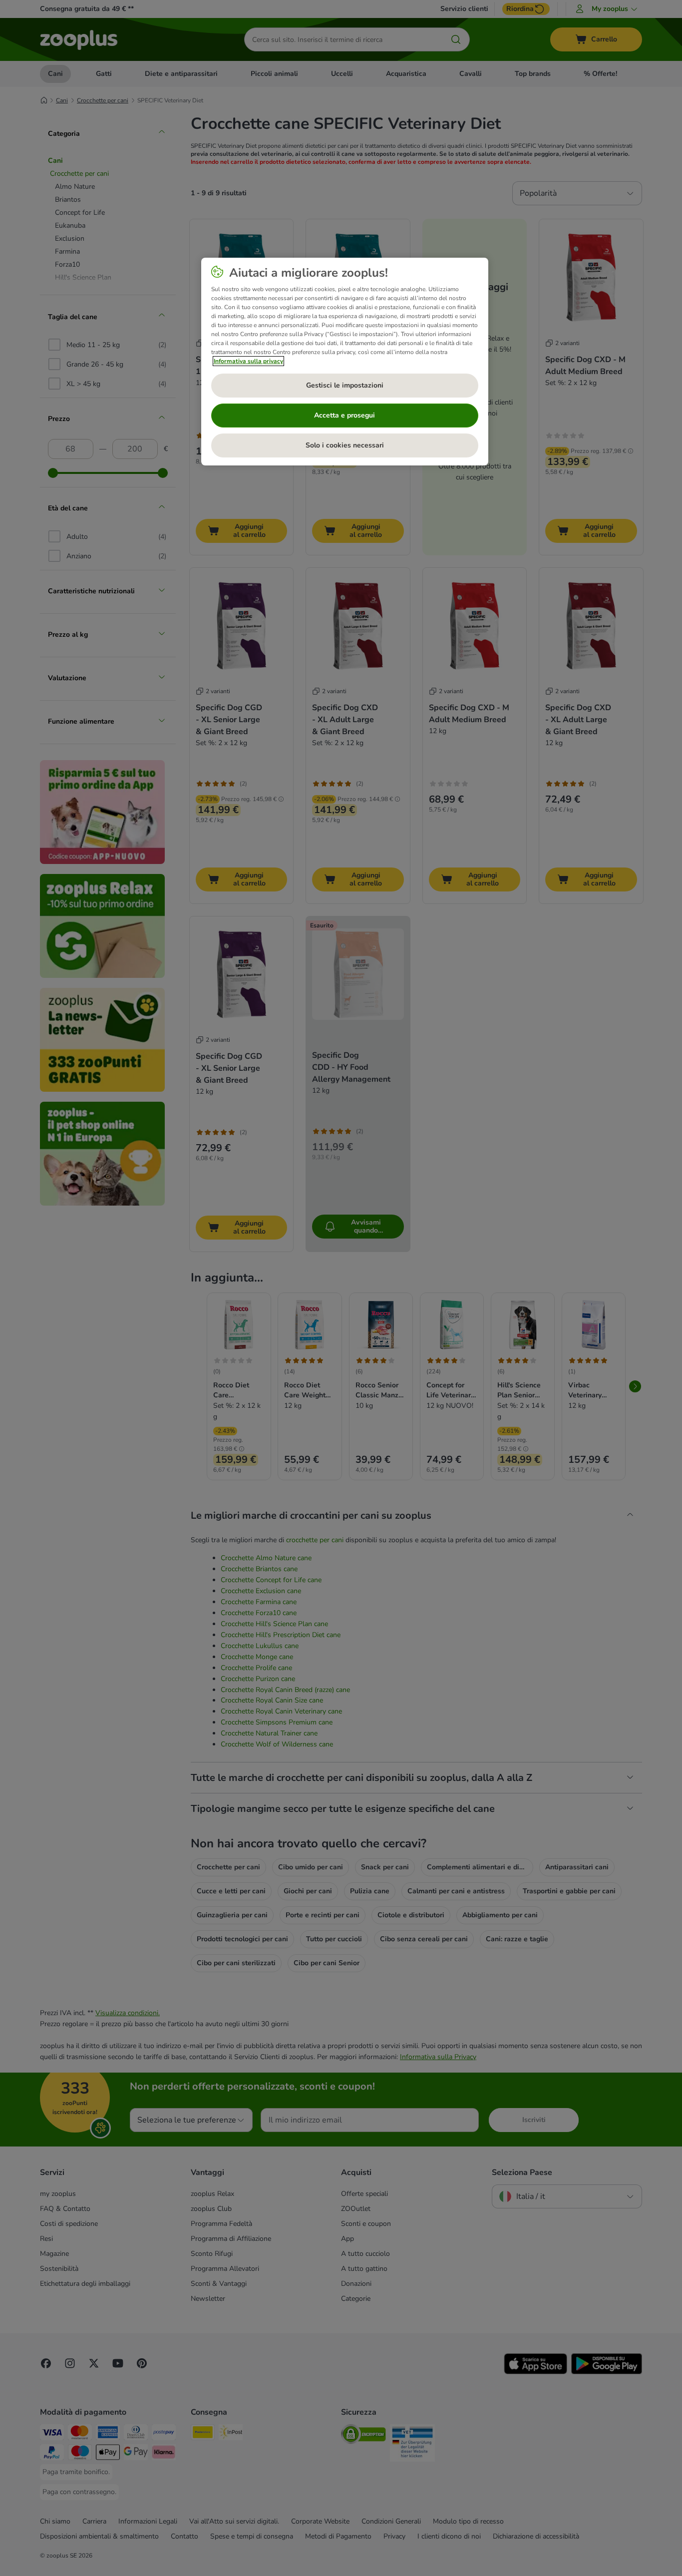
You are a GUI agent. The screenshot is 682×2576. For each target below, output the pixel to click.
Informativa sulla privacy (248, 361)
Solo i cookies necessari (345, 445)
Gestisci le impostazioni (345, 385)
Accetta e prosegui (344, 415)
